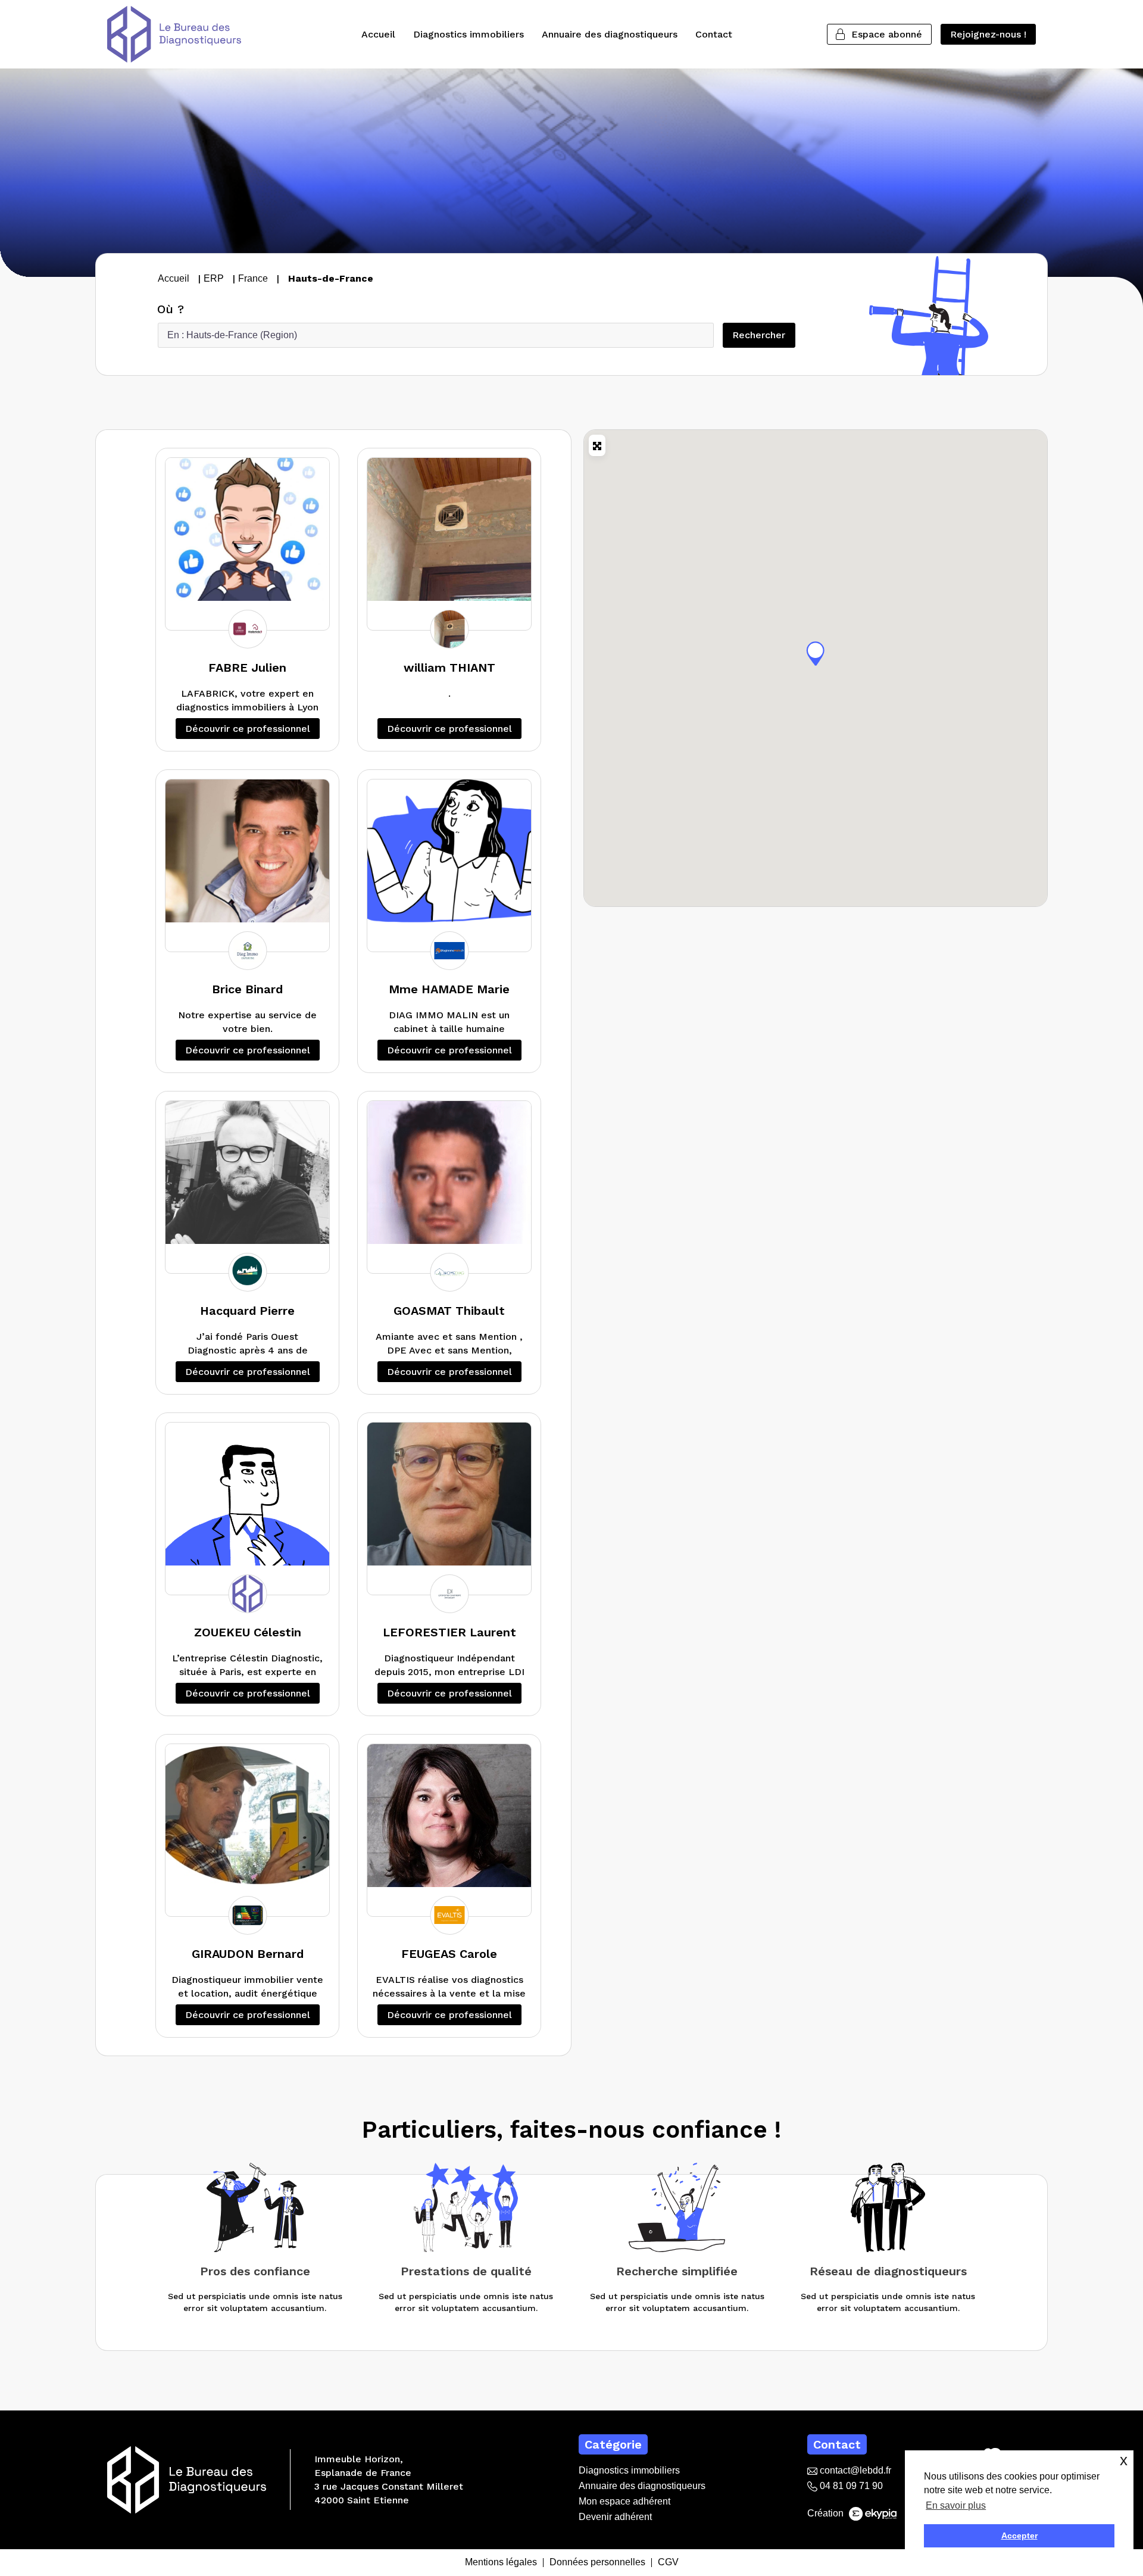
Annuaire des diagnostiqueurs (610, 34)
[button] (816, 653)
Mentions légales (501, 2563)
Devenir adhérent (615, 2517)
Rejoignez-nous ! (988, 34)
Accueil (378, 34)
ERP (214, 278)
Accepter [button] (1019, 2536)
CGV (668, 2563)
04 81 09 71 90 (850, 2486)
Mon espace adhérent (624, 2501)
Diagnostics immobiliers (469, 34)
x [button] (1124, 2460)
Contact (714, 34)
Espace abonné (887, 34)
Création (827, 2513)
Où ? (171, 309)
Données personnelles (597, 2563)
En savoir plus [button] (956, 2505)
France (253, 278)
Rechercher (763, 335)
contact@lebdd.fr (854, 2470)
